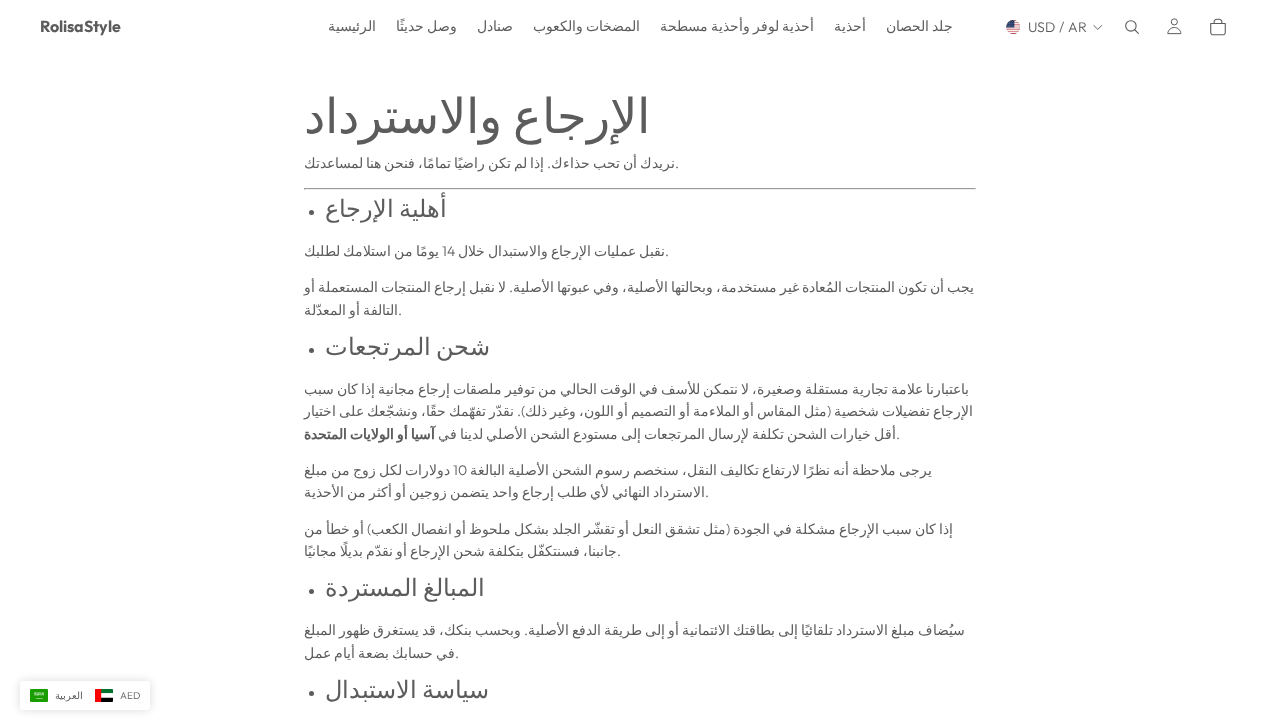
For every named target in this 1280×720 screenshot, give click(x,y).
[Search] (1132, 27)
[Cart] (1218, 27)
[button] (85, 696)
